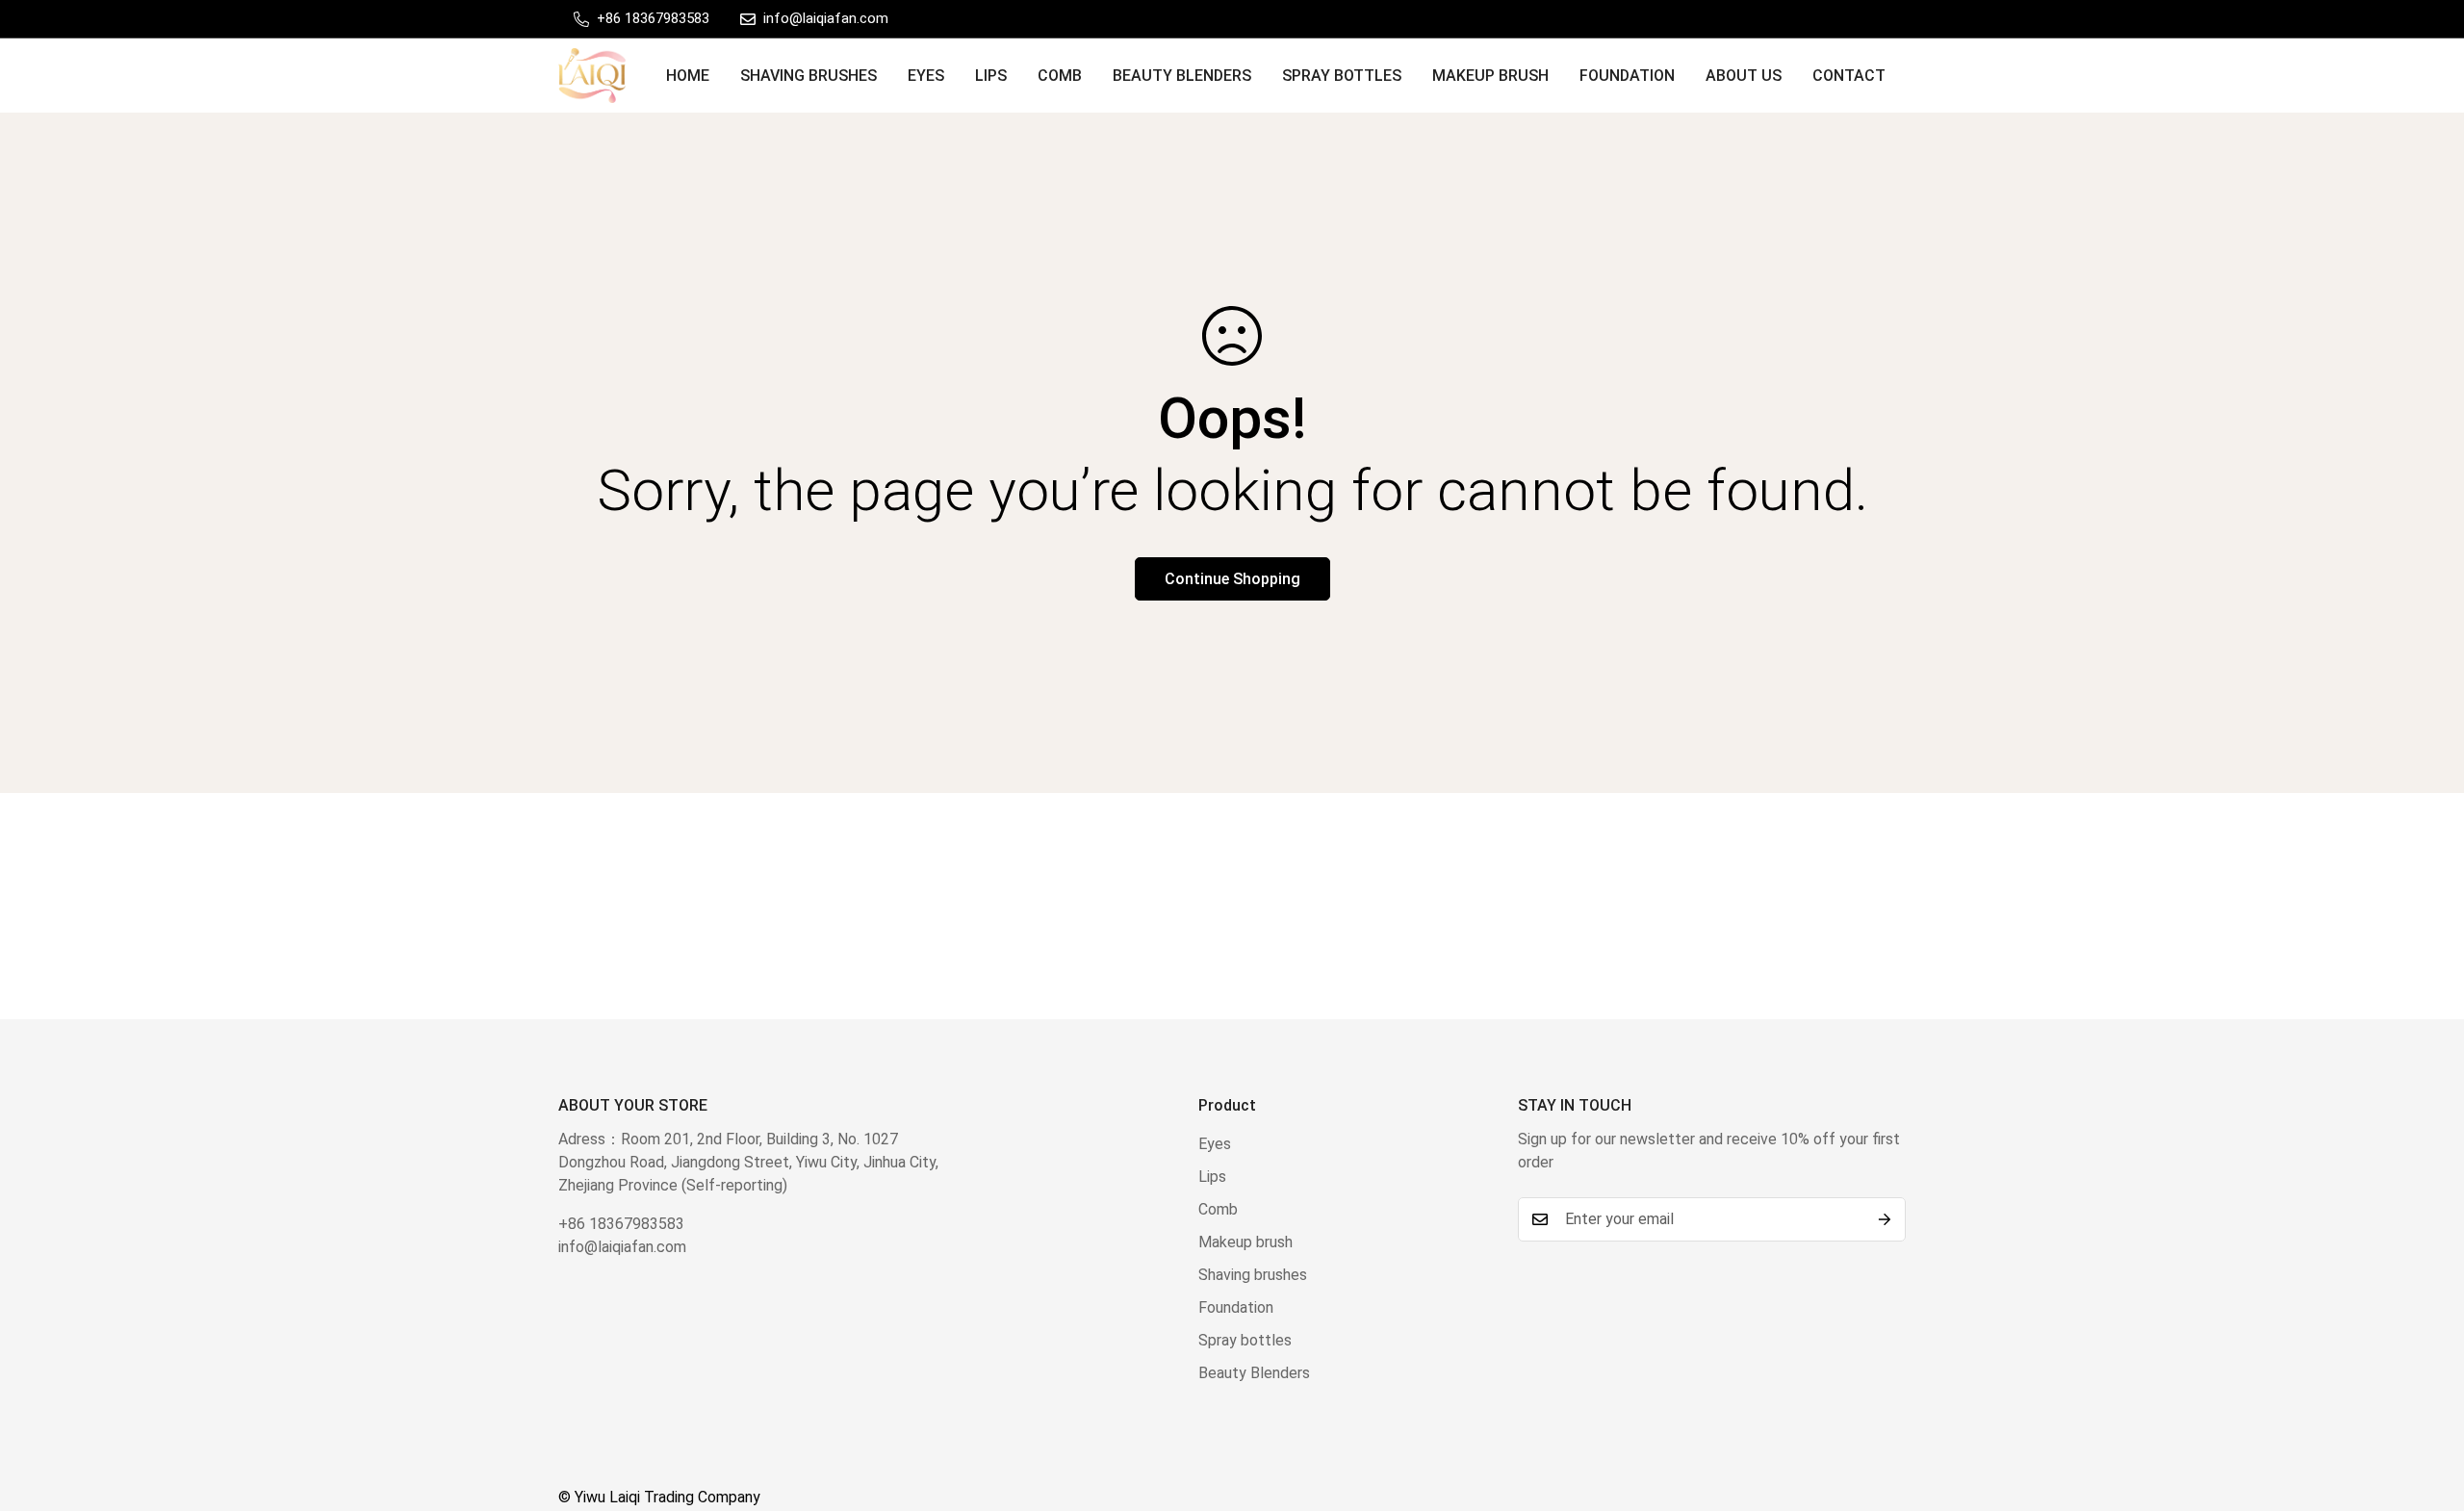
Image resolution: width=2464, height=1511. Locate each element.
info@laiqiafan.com (622, 1247)
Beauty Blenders (1182, 76)
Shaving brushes (808, 76)
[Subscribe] (1885, 1219)
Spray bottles (1342, 76)
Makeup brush (1490, 76)
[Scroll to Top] (2426, 1406)
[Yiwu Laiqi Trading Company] (592, 76)
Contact (1849, 76)
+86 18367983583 (621, 1224)
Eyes (926, 76)
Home (688, 76)
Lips (991, 76)
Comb (1060, 76)
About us (1744, 76)
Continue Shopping (1232, 579)
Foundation (1627, 76)
